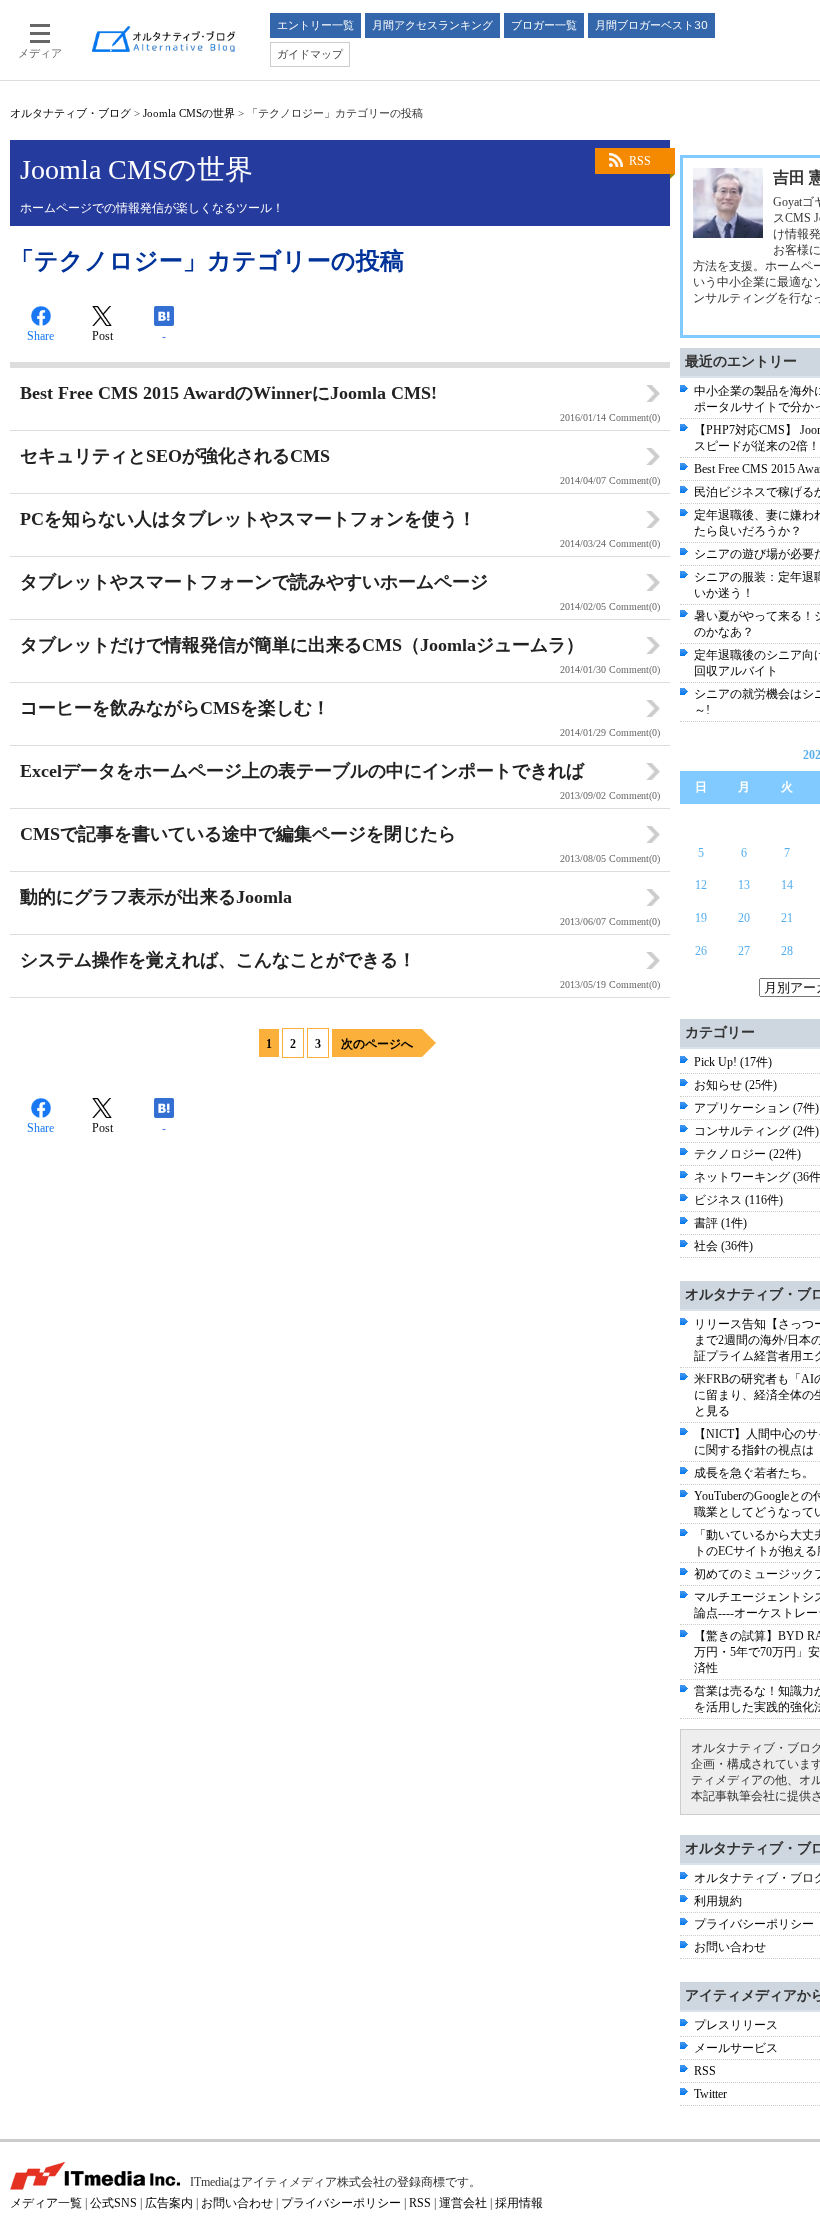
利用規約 (718, 1901)
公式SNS (113, 2203)
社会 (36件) (723, 1246)
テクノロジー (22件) (747, 1154)
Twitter (710, 2094)
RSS (640, 161)
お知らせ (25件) (735, 1085)
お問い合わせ (730, 1947)
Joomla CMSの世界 (189, 113)
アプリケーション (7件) (756, 1108)
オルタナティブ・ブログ (70, 113)
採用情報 (519, 2203)
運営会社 (463, 2203)
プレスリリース (736, 2025)
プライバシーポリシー (754, 1924)
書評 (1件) (720, 1223)
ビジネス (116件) (738, 1200)
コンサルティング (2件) (756, 1131)
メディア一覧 (46, 2203)
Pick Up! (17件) (733, 1062)
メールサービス (736, 2048)
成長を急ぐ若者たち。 (754, 1473)
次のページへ (377, 1044)
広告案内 (169, 2203)
